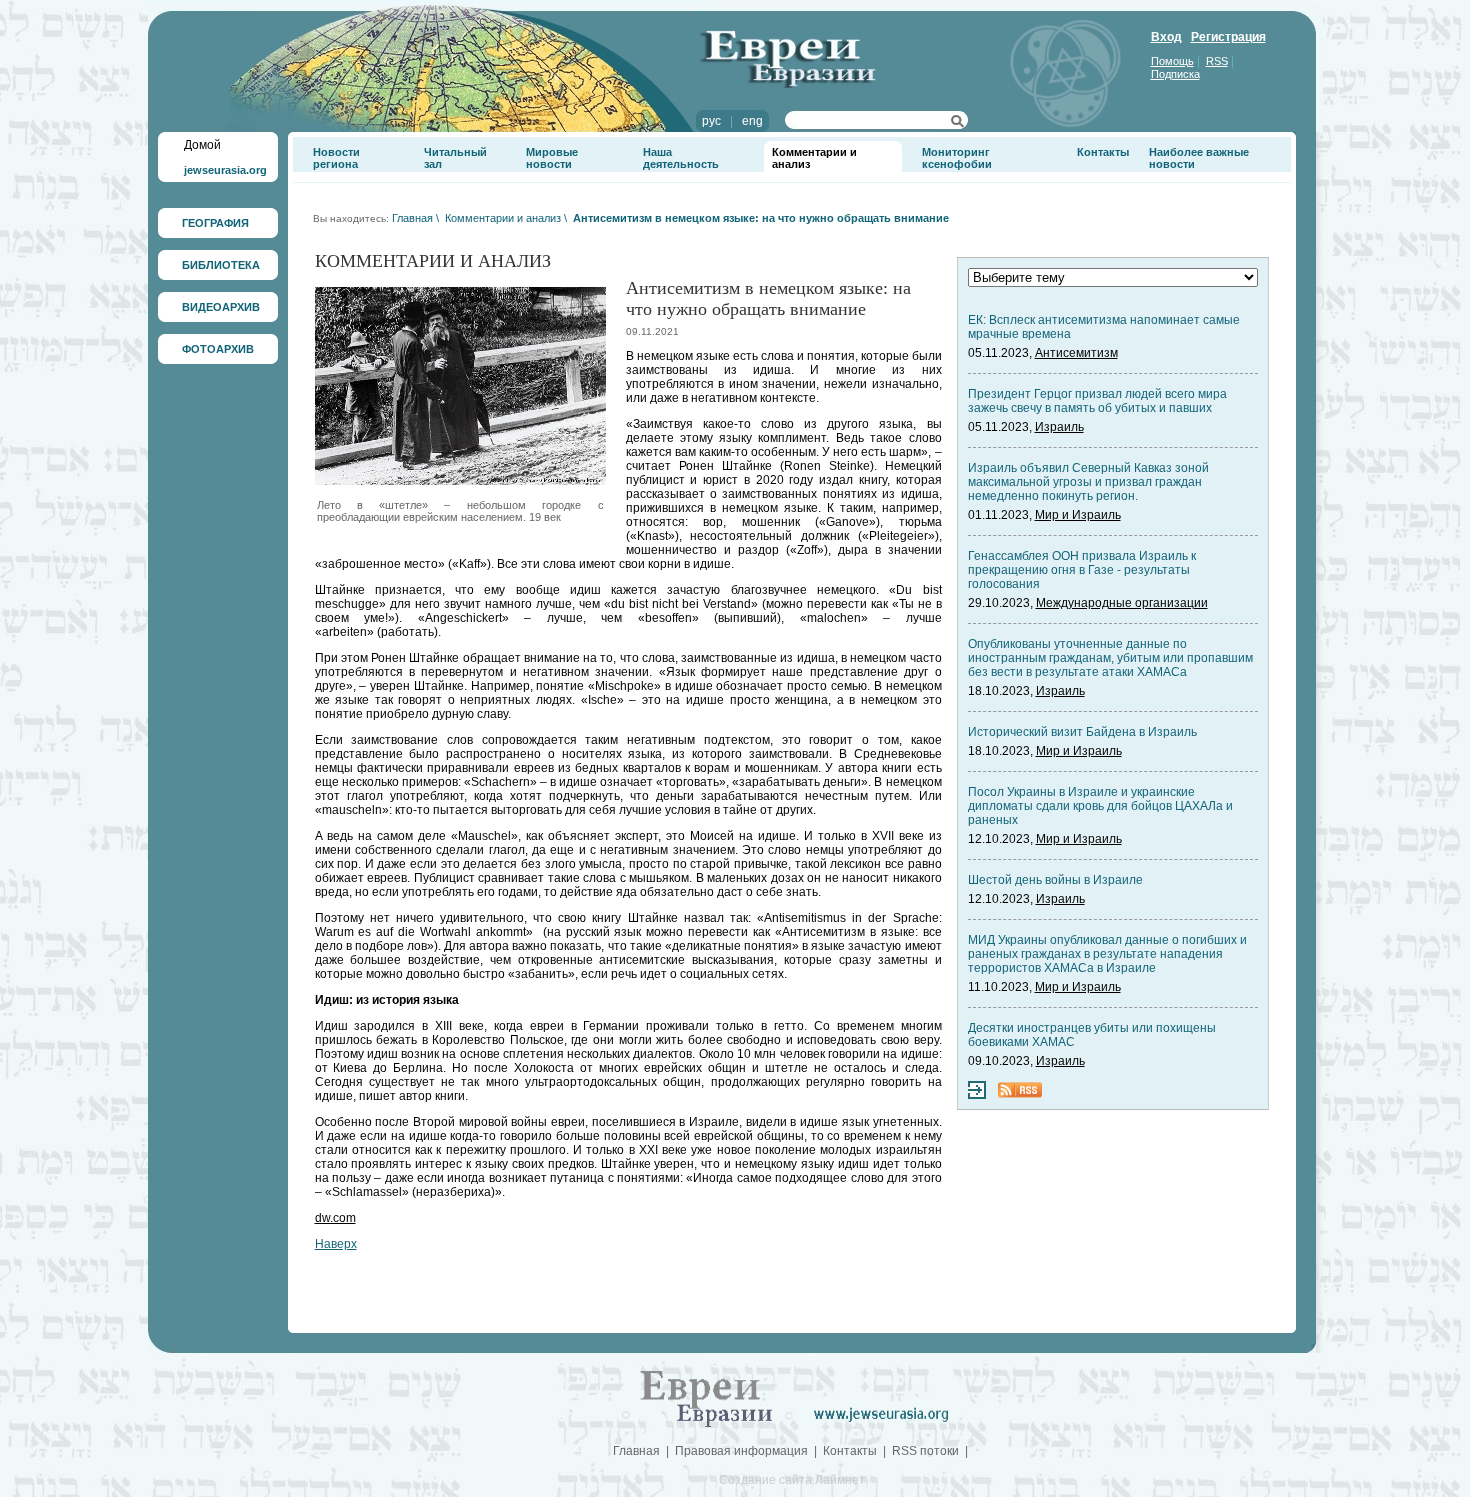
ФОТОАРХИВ (218, 349)
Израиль (1059, 427)
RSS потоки (925, 1451)
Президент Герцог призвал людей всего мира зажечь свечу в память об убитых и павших (1097, 401)
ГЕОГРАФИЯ (215, 223)
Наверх (336, 1244)
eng (752, 121)
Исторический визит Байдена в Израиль (1082, 732)
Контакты (1103, 152)
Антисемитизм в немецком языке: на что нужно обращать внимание (761, 218)
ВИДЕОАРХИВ (221, 307)
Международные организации (1122, 603)
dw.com (335, 1218)
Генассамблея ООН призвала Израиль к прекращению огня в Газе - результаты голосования (1082, 570)
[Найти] (957, 124)
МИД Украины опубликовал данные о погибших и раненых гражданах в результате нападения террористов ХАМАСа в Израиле (1107, 954)
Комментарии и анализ (503, 218)
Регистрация (1228, 37)
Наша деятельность (681, 158)
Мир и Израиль (1078, 515)
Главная (412, 218)
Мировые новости (552, 158)
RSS (1217, 61)
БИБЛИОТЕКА (221, 265)
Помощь (1172, 61)
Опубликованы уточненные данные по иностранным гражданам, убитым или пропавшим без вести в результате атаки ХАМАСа (1110, 658)
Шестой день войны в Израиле (1055, 880)
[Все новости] (977, 1095)
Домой (202, 145)
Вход (1166, 37)
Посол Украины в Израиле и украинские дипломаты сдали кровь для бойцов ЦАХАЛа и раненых (1100, 806)
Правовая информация (741, 1451)
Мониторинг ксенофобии (957, 158)
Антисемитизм (1076, 353)
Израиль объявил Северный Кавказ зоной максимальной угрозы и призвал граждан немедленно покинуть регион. (1088, 482)
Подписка (1175, 74)
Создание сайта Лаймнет (792, 1480)
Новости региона (336, 158)
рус (711, 121)
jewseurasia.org (225, 170)
